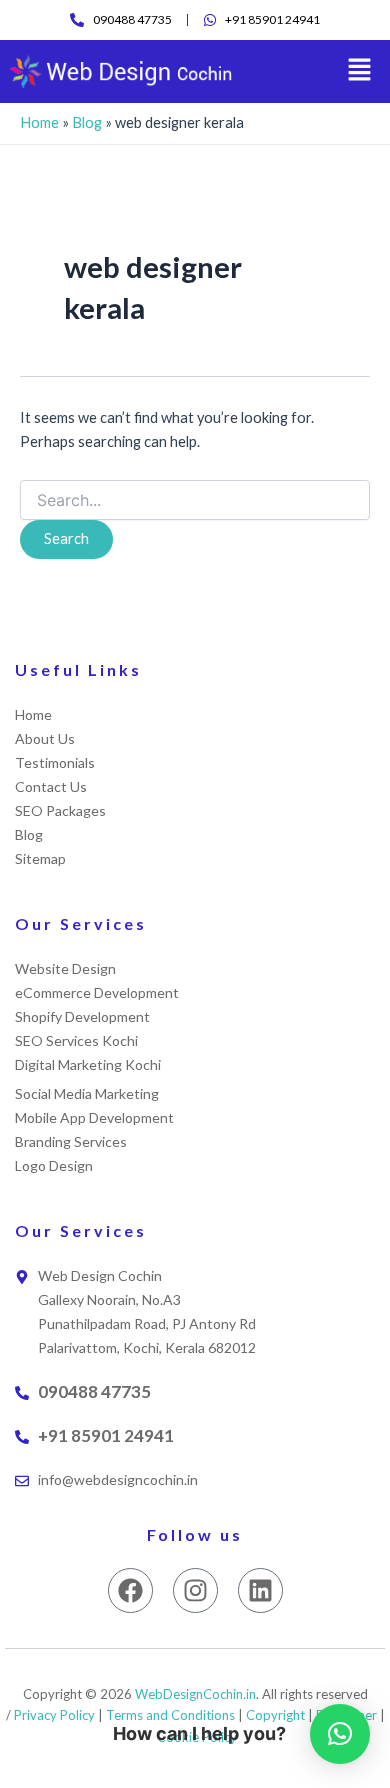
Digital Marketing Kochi (88, 1064)
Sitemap (40, 858)
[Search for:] (195, 500)
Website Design (65, 968)
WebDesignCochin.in (195, 1694)
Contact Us (51, 786)
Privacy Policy (54, 1715)
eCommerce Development (97, 992)
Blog (87, 122)
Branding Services (71, 1141)
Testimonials (55, 762)
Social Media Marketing (87, 1093)
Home (39, 122)
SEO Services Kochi (76, 1040)
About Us (45, 738)
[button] (360, 71)
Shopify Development (82, 1016)
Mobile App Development (94, 1117)
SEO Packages (60, 810)
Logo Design (54, 1165)
